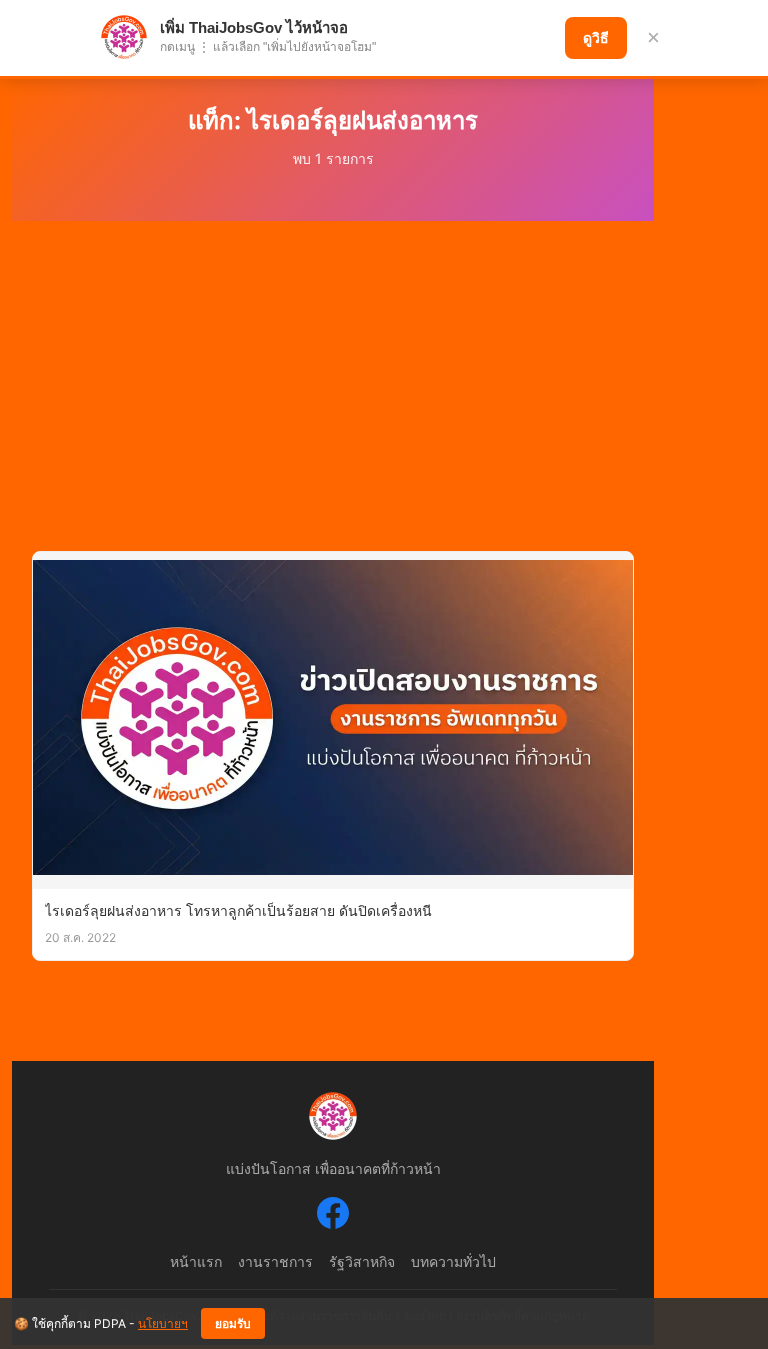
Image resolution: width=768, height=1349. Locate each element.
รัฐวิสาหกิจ (362, 1261)
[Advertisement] (333, 371)
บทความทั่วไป (453, 1261)
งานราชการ (275, 1261)
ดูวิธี (596, 38)
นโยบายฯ (163, 1323)
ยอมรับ (233, 1324)
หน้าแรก (196, 1261)
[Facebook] (333, 1216)
